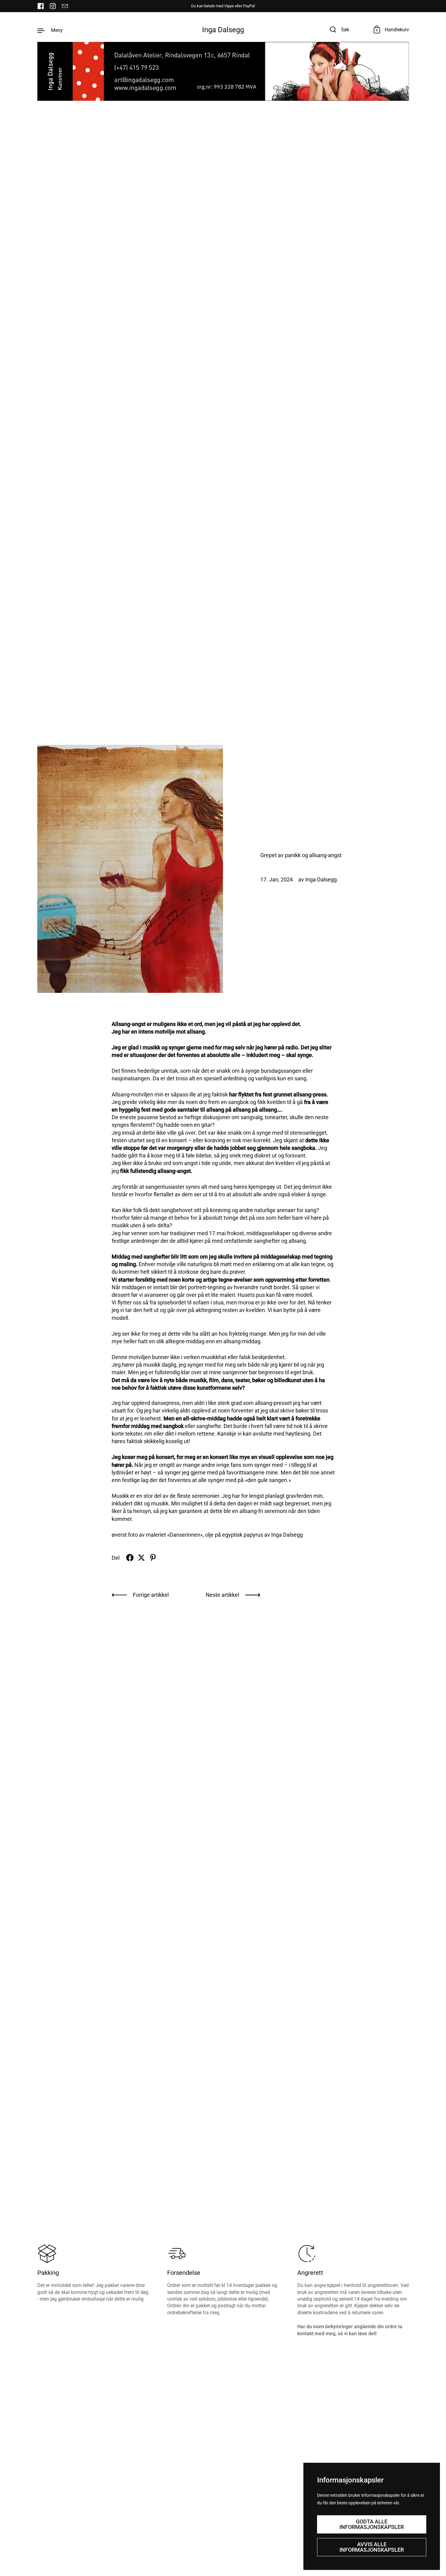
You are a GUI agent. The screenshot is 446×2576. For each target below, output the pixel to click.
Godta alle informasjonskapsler (372, 2524)
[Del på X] (141, 1558)
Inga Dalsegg (223, 30)
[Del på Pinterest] (153, 1558)
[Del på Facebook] (130, 1558)
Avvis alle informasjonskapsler (372, 2547)
